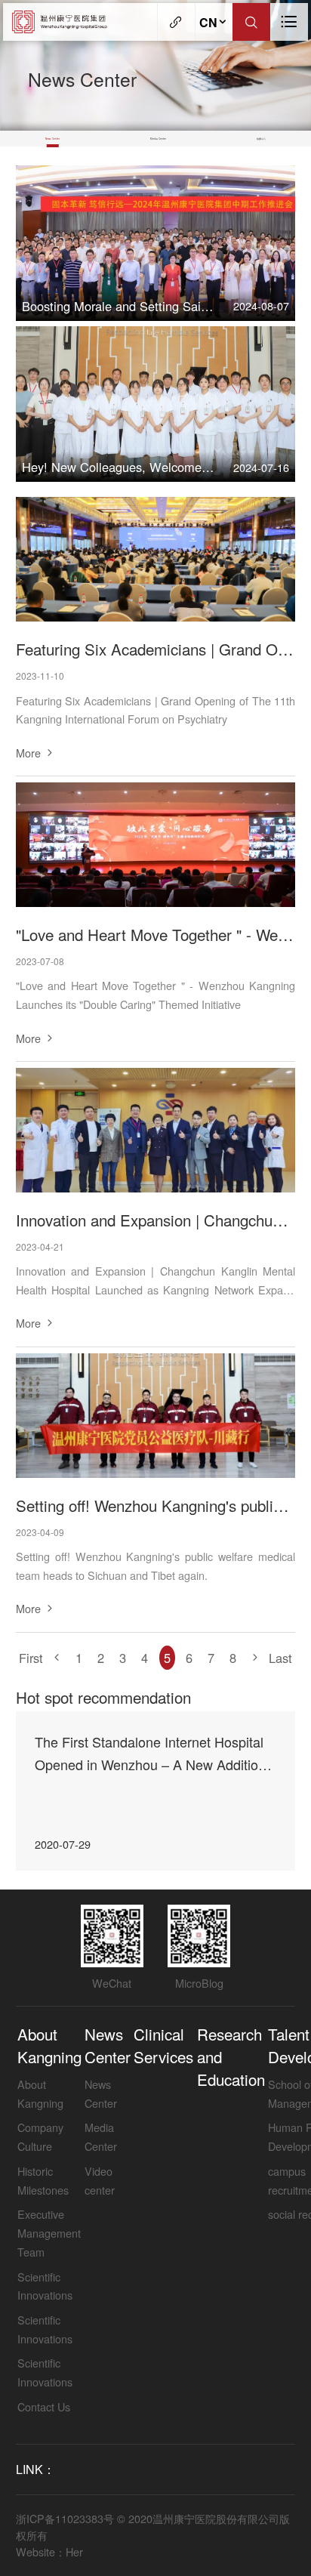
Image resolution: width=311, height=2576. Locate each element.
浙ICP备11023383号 (65, 2518)
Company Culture (40, 2136)
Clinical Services (163, 2045)
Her (74, 2551)
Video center (100, 2180)
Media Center (158, 139)
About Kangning (49, 2045)
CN (208, 22)
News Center (52, 139)
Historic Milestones (43, 2180)
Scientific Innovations (45, 2286)
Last (280, 1658)
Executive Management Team (49, 2232)
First (31, 1658)
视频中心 (261, 139)
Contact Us (44, 2406)
